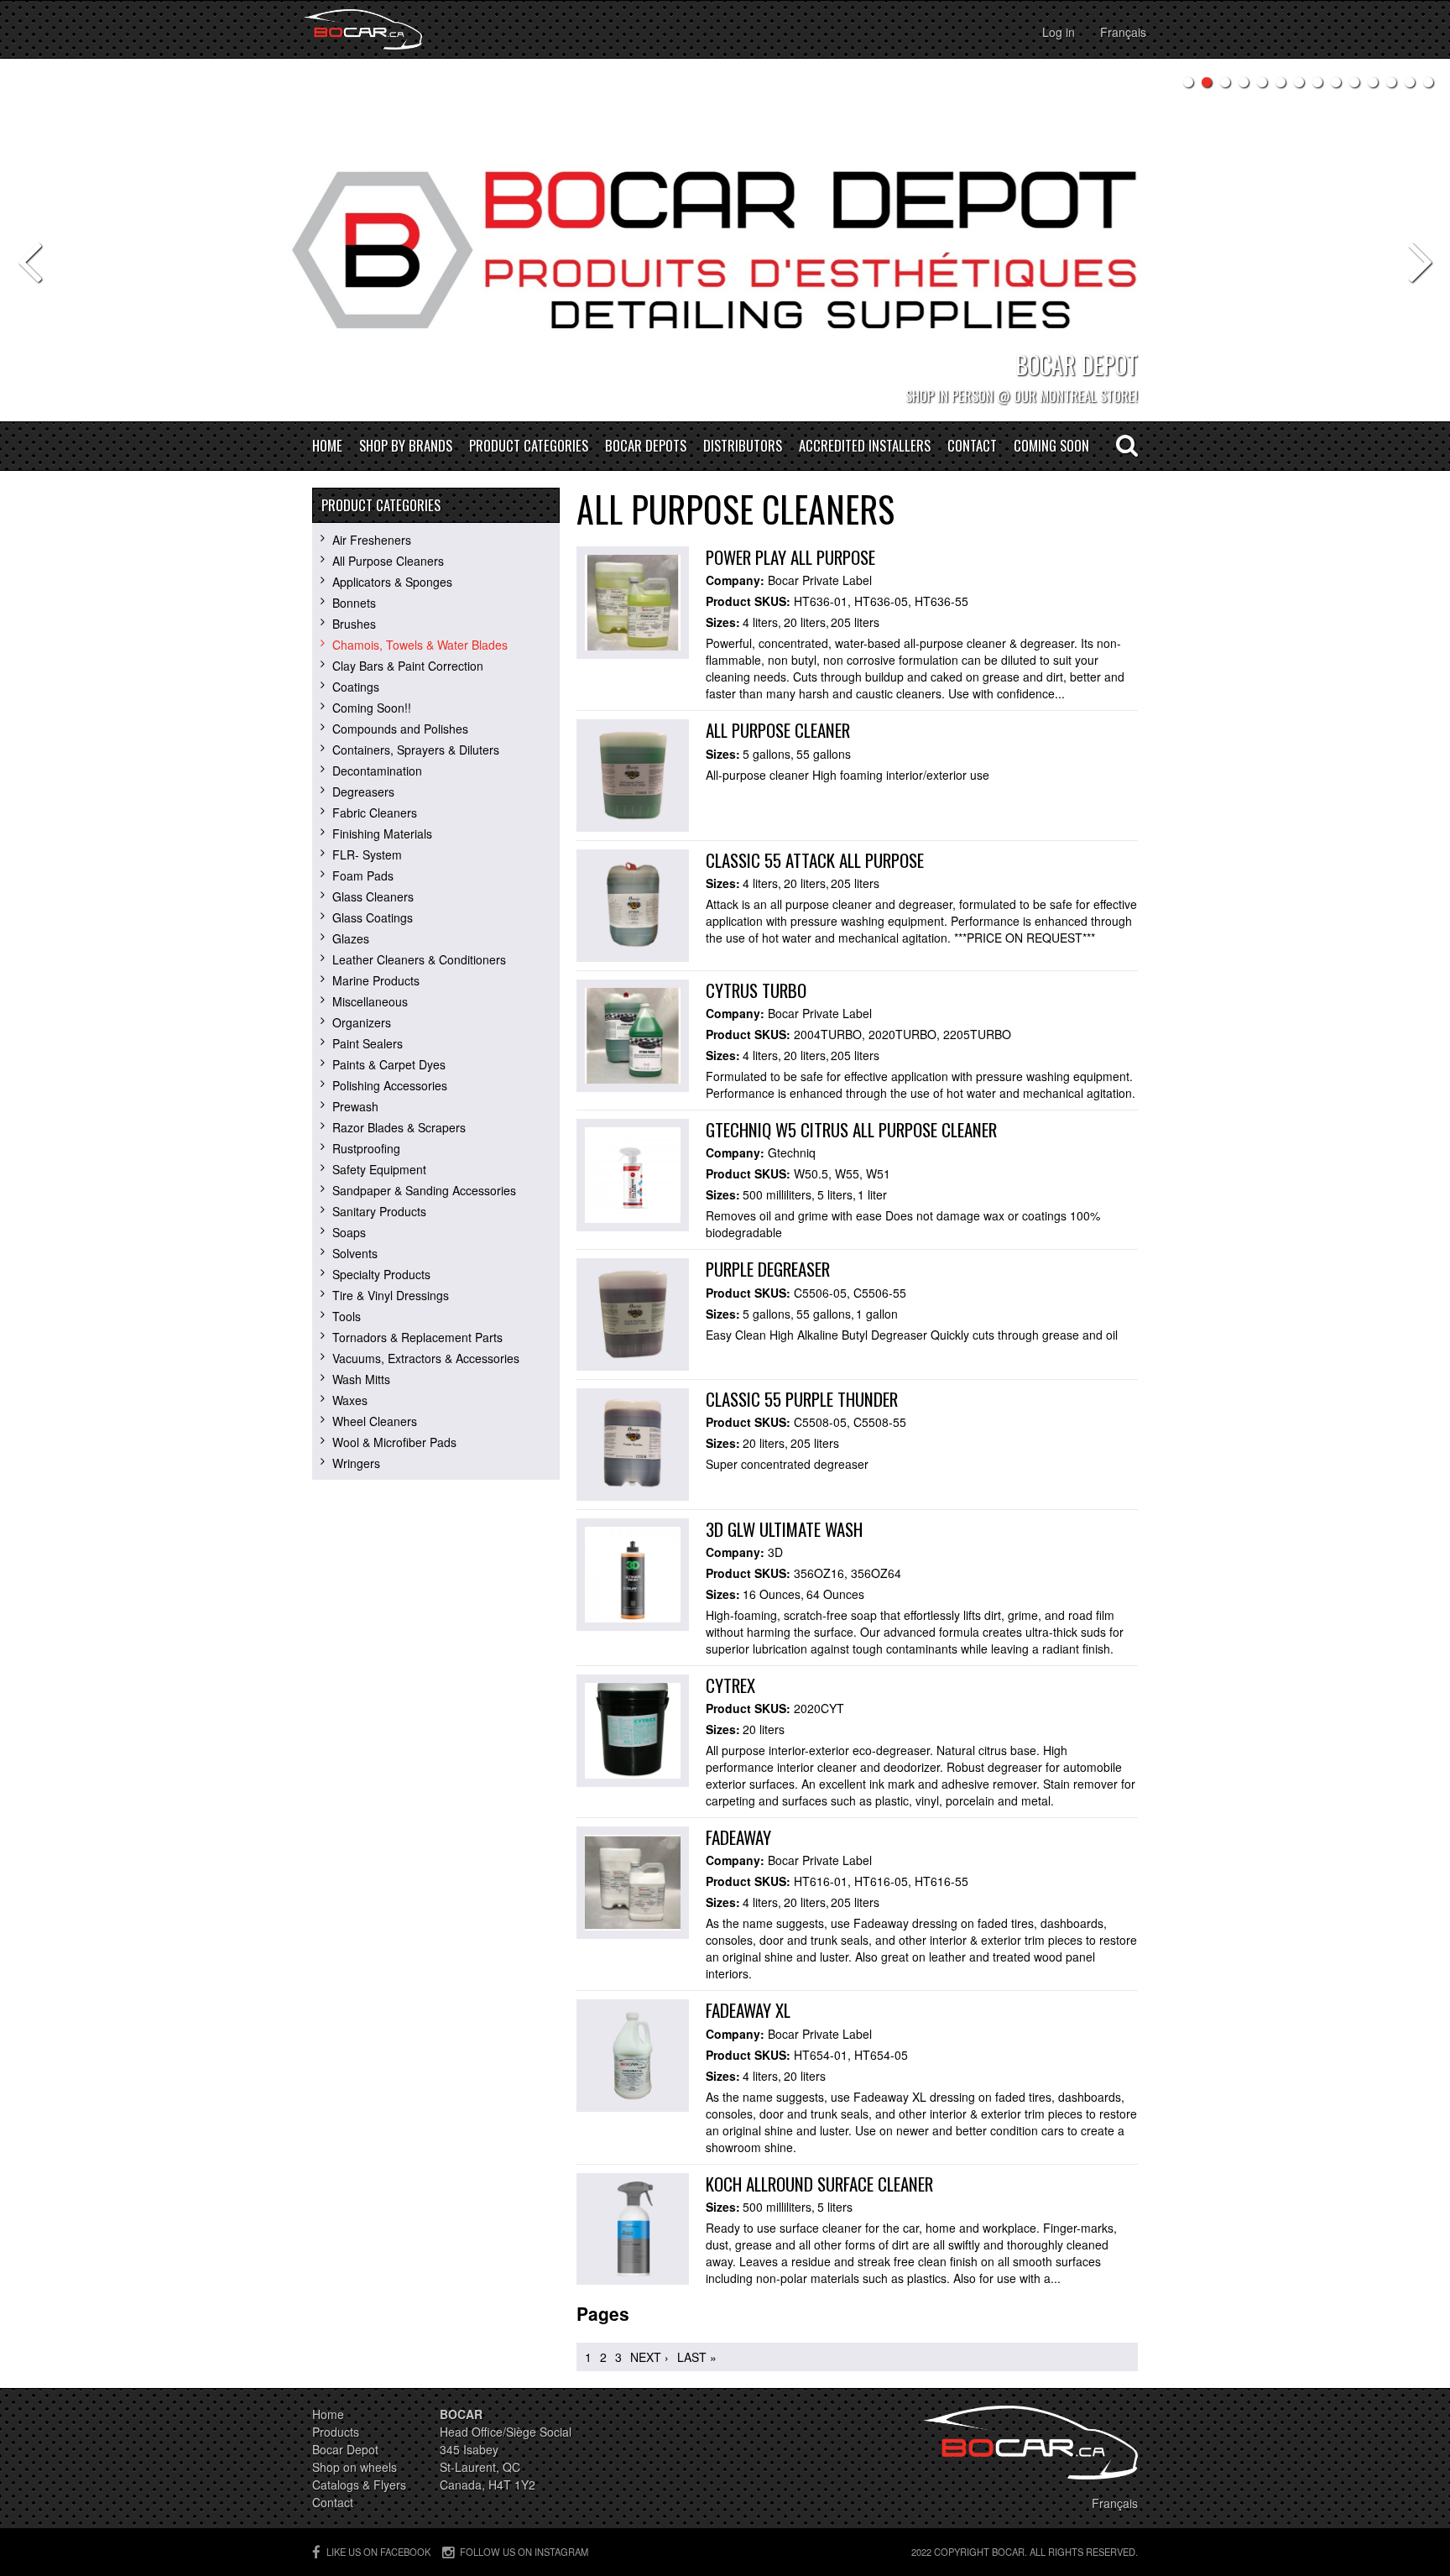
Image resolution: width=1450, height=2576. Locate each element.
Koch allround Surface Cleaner (819, 2184)
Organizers (362, 1022)
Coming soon (1051, 446)
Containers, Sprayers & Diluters (416, 750)
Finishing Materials (382, 833)
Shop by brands (406, 446)
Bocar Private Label (820, 580)
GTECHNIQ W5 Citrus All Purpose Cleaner (851, 1129)
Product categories (529, 446)
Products (336, 2432)
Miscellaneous (370, 1001)
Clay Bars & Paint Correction (408, 666)
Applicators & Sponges (392, 582)
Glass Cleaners (373, 896)
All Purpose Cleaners (388, 561)
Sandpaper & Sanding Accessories (424, 1190)
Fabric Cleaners (375, 813)
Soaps (349, 1232)
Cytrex (730, 1685)
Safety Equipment (379, 1169)
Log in (1059, 32)
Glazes (351, 938)
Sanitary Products (379, 1211)
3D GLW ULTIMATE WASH (784, 1529)
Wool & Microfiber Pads (394, 1442)
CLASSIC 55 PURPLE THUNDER (802, 1399)
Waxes (350, 1400)
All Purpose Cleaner (778, 730)
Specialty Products (381, 1274)
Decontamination (377, 771)
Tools (347, 1316)
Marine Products (376, 980)
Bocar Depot (345, 2449)
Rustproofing (366, 1148)
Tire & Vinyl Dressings (391, 1295)
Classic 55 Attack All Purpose (815, 860)
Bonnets (354, 603)
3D (775, 1552)
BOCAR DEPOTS (646, 446)
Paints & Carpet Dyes (389, 1064)
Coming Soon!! (372, 708)
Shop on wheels (355, 2467)
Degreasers (363, 792)
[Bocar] (363, 29)
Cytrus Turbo (756, 990)
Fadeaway (738, 1837)
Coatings (356, 687)
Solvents (355, 1253)
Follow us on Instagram (524, 2552)
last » (697, 2357)
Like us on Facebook (378, 2552)
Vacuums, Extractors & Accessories (426, 1358)
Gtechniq (792, 1152)
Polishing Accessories (390, 1085)
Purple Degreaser (768, 1269)
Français (1123, 32)
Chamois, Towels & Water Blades (420, 645)
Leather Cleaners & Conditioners (419, 959)
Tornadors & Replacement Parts (417, 1337)
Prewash (355, 1106)
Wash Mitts (361, 1379)
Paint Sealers (368, 1043)
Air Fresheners (372, 540)
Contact (972, 446)
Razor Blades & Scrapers (399, 1127)
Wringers (356, 1463)
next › (649, 2357)
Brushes (354, 624)
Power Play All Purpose (790, 557)
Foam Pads (363, 875)
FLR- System (367, 854)
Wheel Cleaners (375, 1421)
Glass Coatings (373, 917)
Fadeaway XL (748, 2010)
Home (327, 446)
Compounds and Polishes (400, 729)
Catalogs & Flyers (359, 2485)
